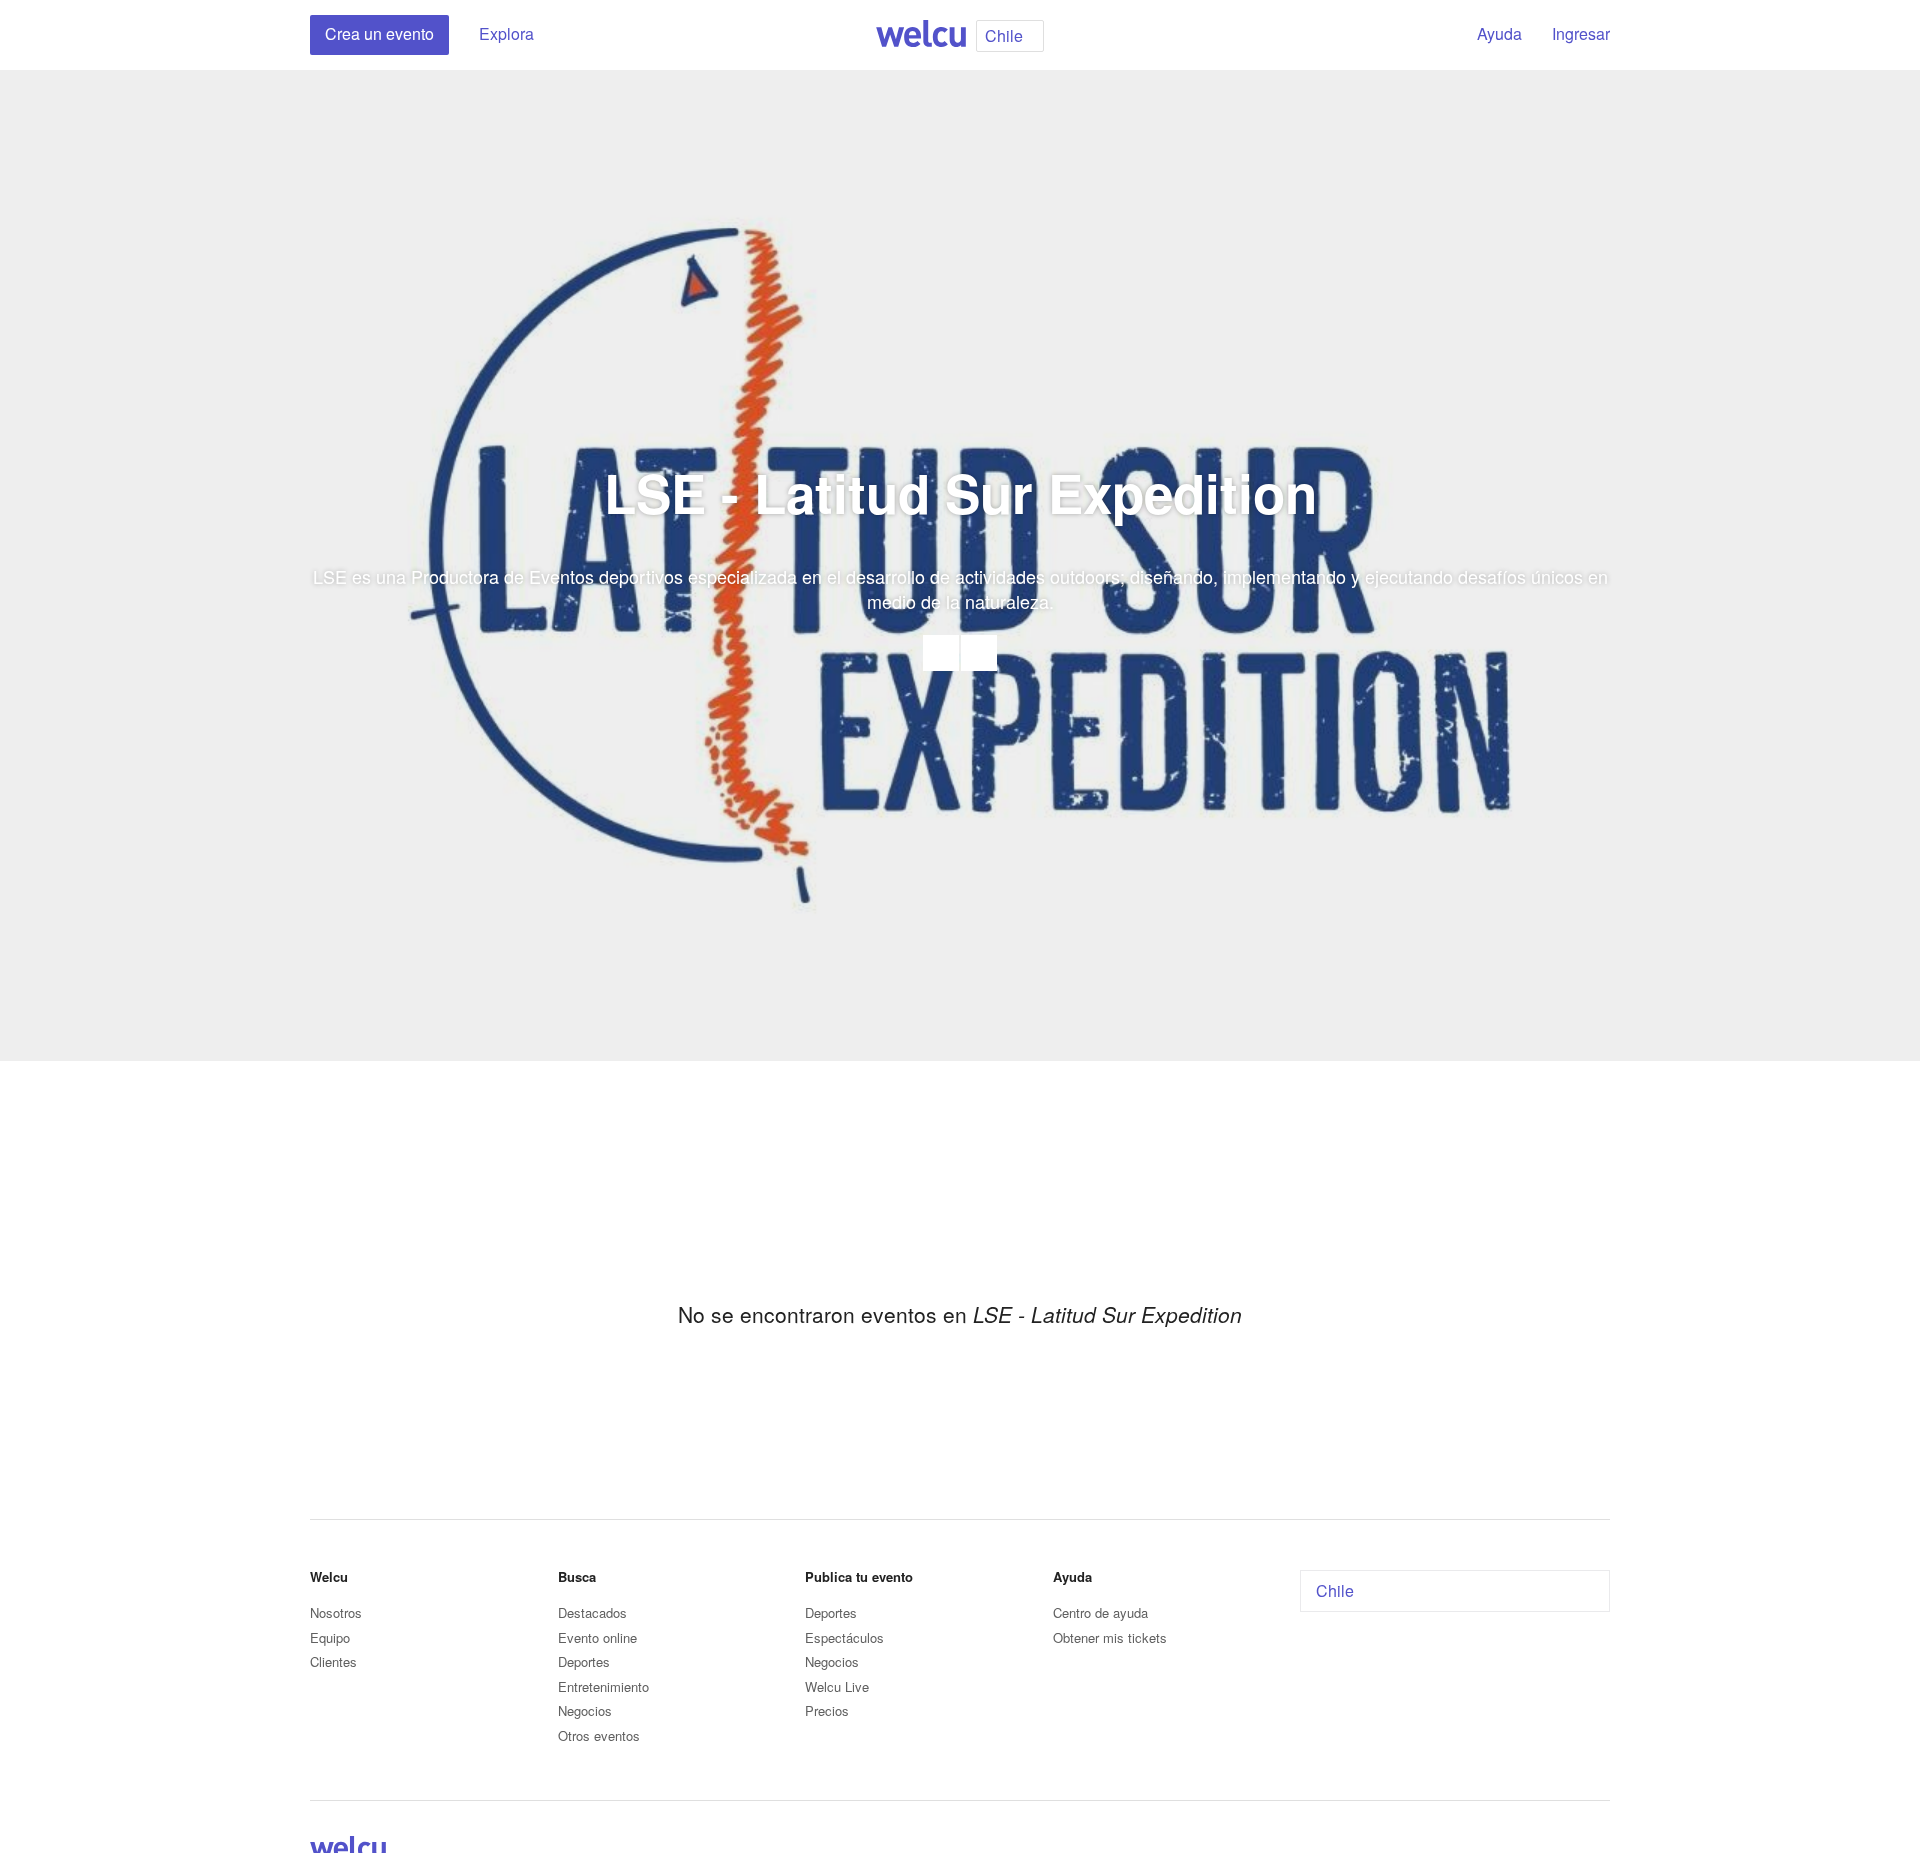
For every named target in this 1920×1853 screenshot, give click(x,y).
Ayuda (1499, 33)
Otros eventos (599, 1735)
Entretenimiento (603, 1686)
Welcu (921, 35)
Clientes (333, 1661)
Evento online (597, 1637)
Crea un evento (379, 33)
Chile (1335, 1590)
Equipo (330, 1637)
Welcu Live (837, 1686)
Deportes (584, 1661)
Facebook (979, 653)
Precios (827, 1710)
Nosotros (336, 1612)
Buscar (1427, 35)
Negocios (585, 1710)
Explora (506, 33)
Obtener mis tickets (1110, 1637)
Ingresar (1581, 33)
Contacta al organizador (941, 653)
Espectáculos (844, 1637)
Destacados (592, 1612)
